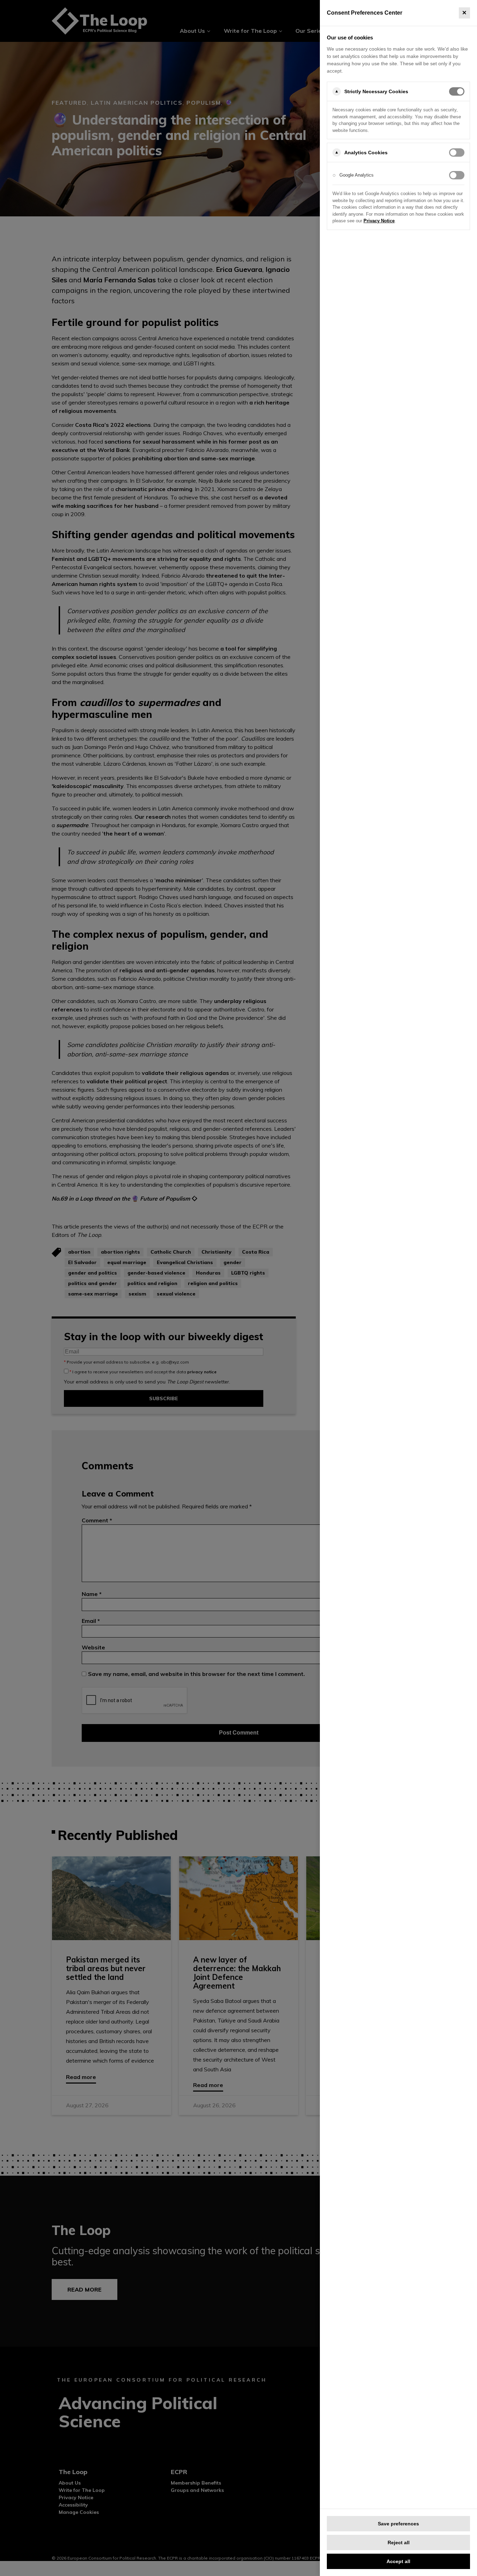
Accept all (398, 2561)
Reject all (399, 2542)
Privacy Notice (379, 221)
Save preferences (398, 2524)
